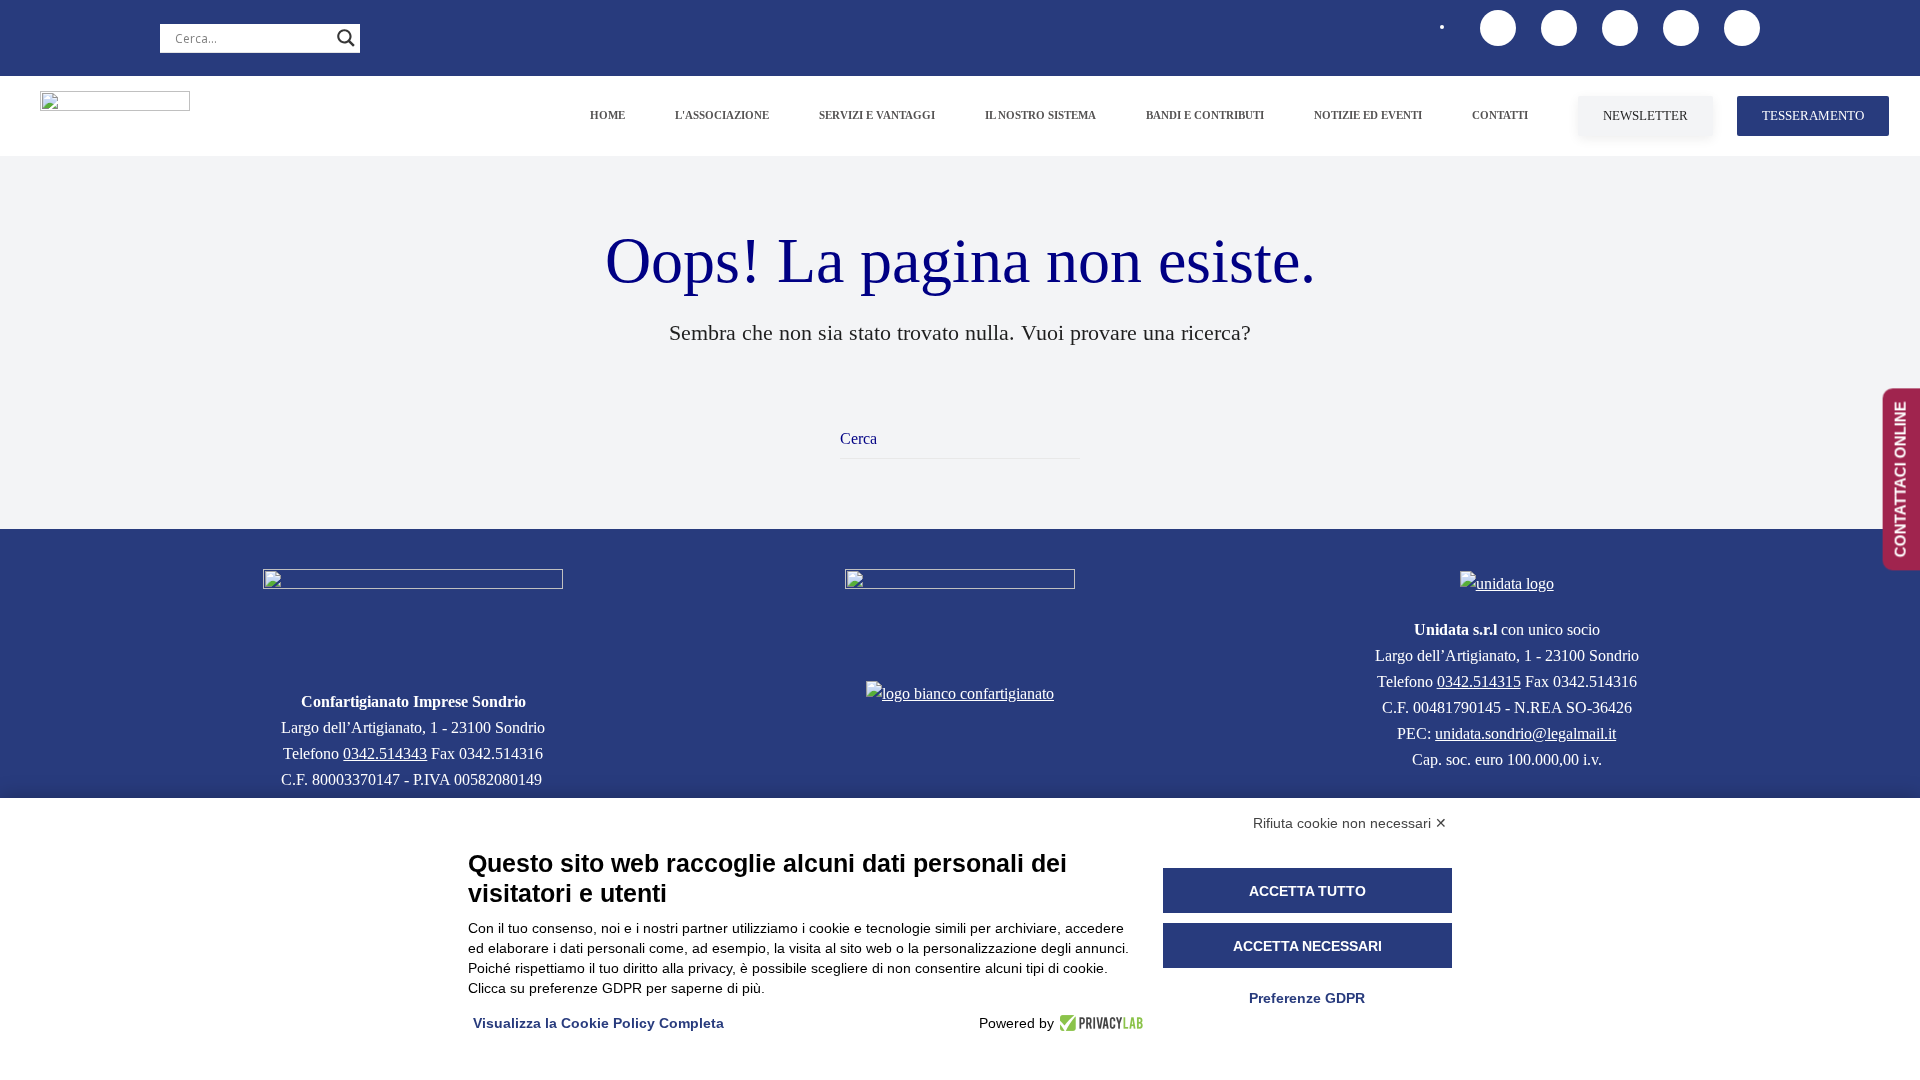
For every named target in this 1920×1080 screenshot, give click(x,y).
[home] (413, 617)
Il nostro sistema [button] (1040, 115)
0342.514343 (385, 753)
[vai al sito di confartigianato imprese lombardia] (960, 612)
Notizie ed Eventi (1368, 115)
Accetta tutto (1307, 891)
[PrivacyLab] (1098, 1023)
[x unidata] (1559, 28)
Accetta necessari (1307, 946)
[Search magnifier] (346, 38)
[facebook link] (1498, 28)
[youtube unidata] (1620, 28)
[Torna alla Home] (115, 116)
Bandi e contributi (1205, 115)
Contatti (1500, 115)
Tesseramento (1813, 115)
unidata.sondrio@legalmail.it (1525, 733)
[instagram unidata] (1742, 28)
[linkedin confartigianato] (1681, 28)
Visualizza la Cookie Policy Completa (598, 1023)
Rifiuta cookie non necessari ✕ (1350, 823)
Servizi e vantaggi (877, 115)
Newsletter (1645, 115)
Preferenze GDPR (1307, 998)
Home (607, 115)
